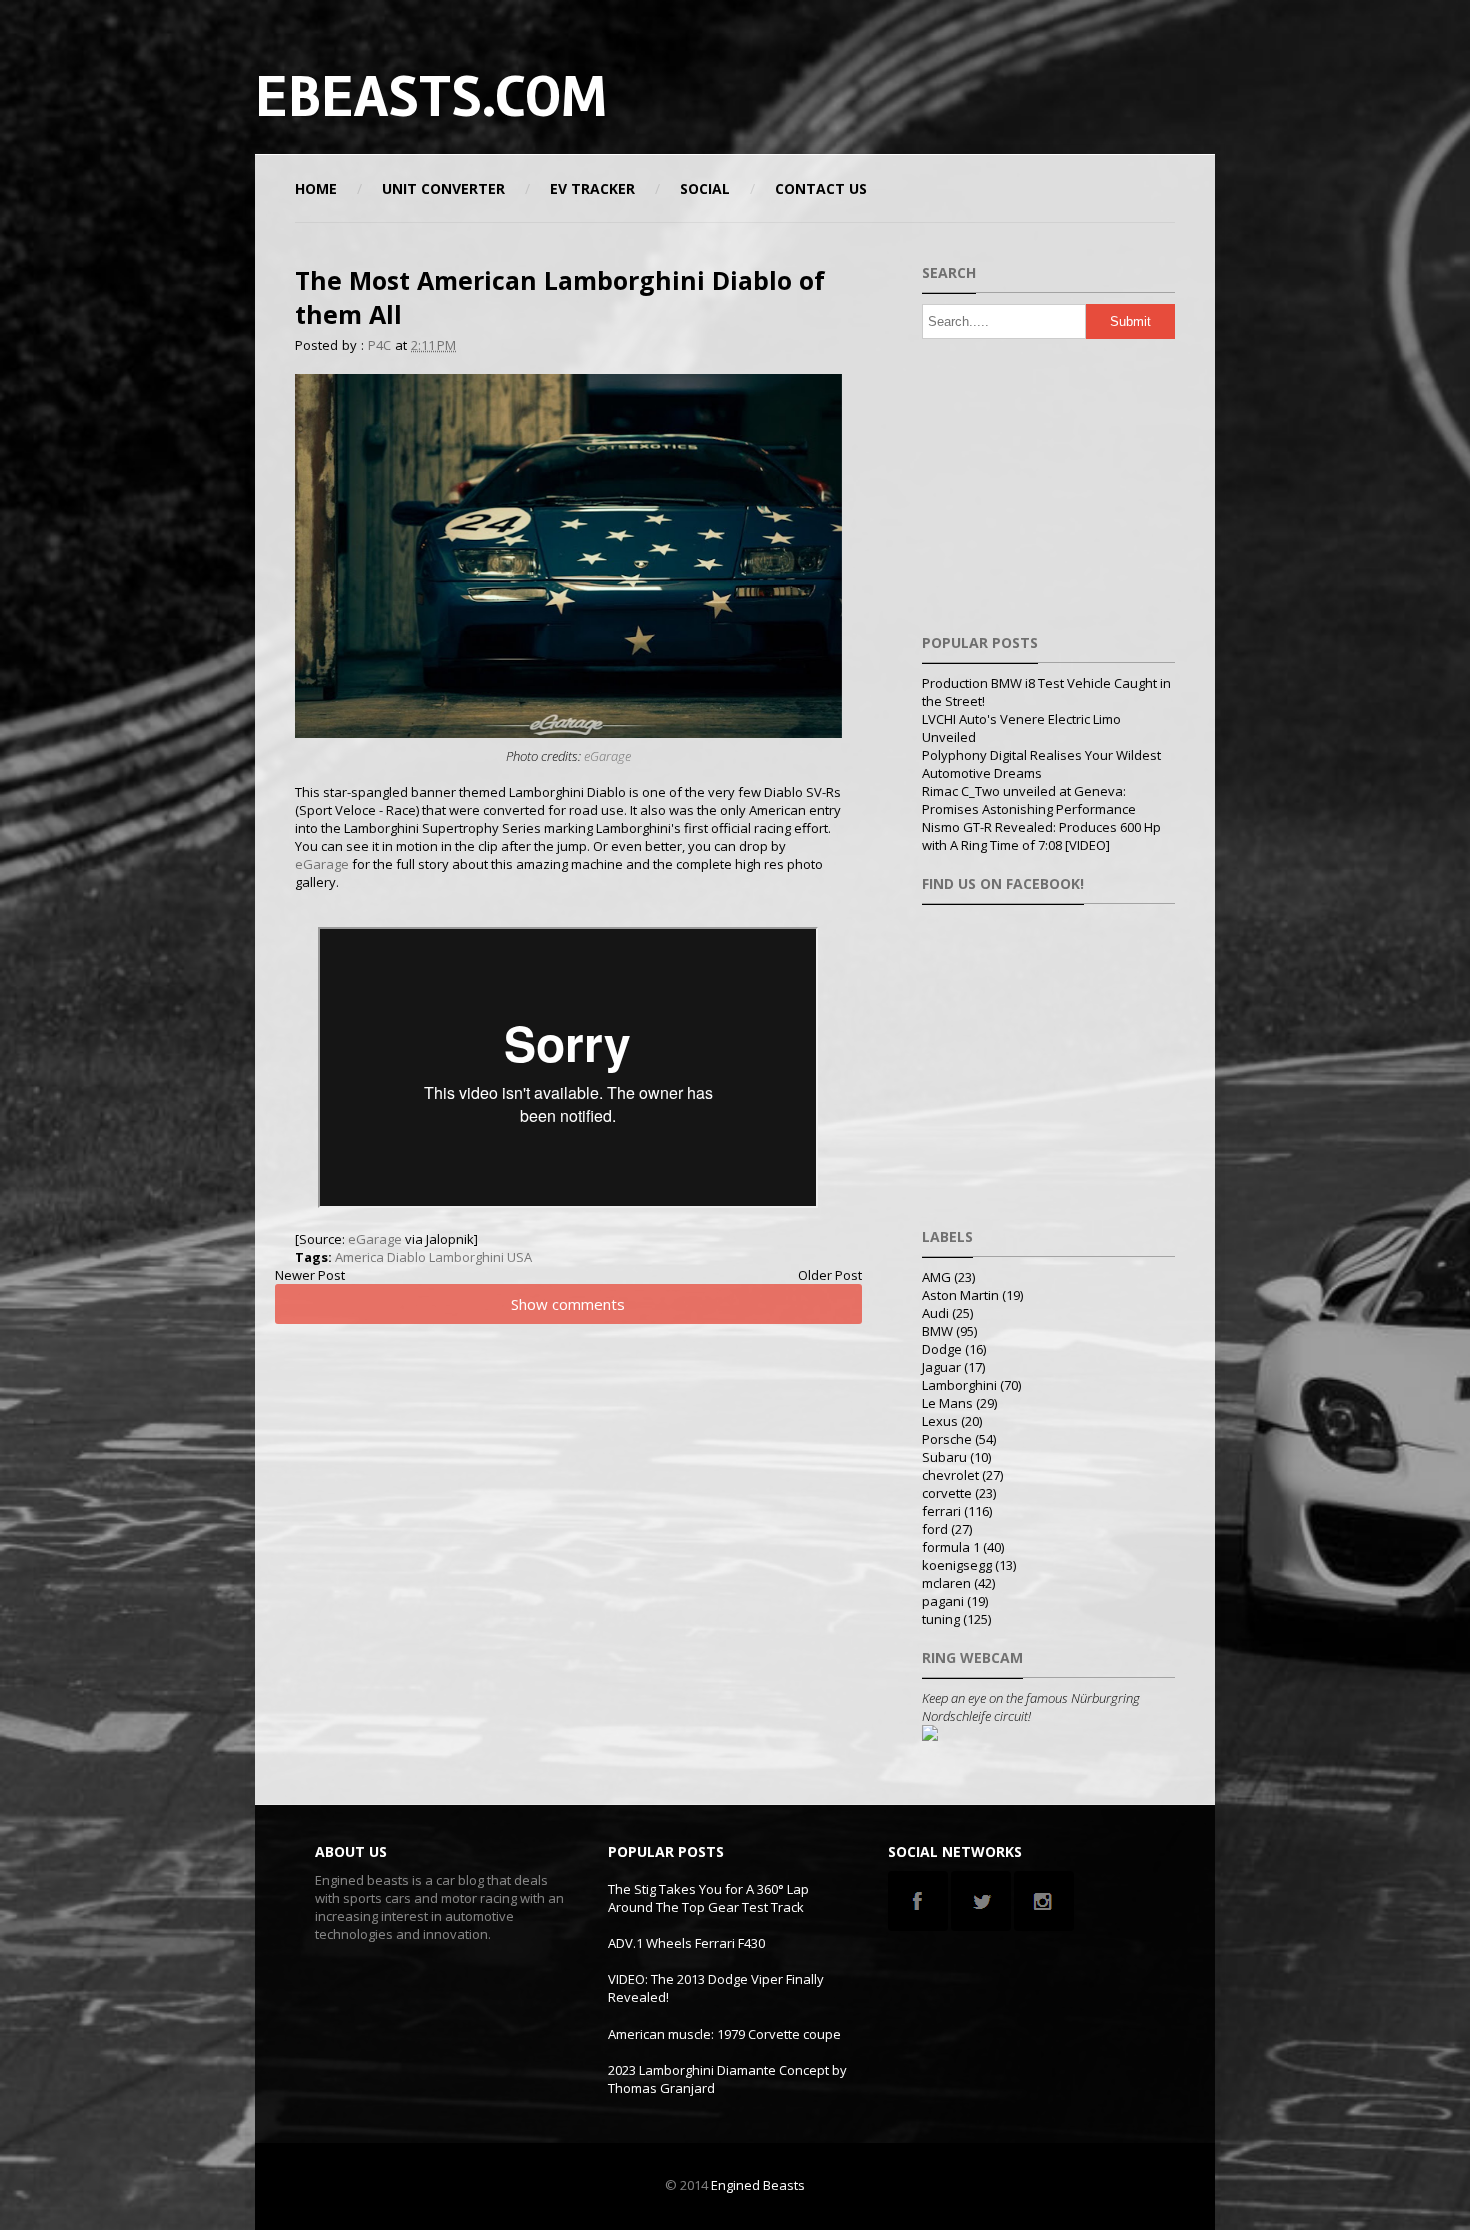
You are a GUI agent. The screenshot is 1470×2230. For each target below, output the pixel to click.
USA (519, 1257)
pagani (943, 1601)
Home (316, 188)
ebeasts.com (431, 97)
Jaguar (941, 1367)
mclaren (946, 1583)
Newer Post (310, 1275)
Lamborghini (466, 1257)
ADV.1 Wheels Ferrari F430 (686, 1943)
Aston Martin (960, 1295)
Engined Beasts (758, 2185)
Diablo (406, 1257)
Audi (935, 1313)
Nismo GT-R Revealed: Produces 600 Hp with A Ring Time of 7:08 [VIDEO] (1041, 836)
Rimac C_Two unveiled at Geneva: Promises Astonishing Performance (1029, 800)
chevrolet (950, 1475)
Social (705, 188)
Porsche (947, 1439)
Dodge (942, 1349)
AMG (936, 1277)
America (359, 1257)
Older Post (830, 1275)
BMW (937, 1331)
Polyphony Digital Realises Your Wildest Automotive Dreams (1041, 764)
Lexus (940, 1421)
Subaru (944, 1457)
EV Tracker (592, 188)
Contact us (821, 188)
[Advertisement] (979, 95)
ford (935, 1529)
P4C (379, 345)
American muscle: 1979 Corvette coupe (724, 2034)
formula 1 (951, 1547)
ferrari (941, 1511)
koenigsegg (957, 1565)
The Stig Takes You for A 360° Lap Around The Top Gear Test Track (708, 1898)
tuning (941, 1619)
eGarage (607, 756)
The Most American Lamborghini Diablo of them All (560, 297)
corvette (947, 1493)
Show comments (568, 1304)
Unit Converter (443, 188)
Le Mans (947, 1403)
